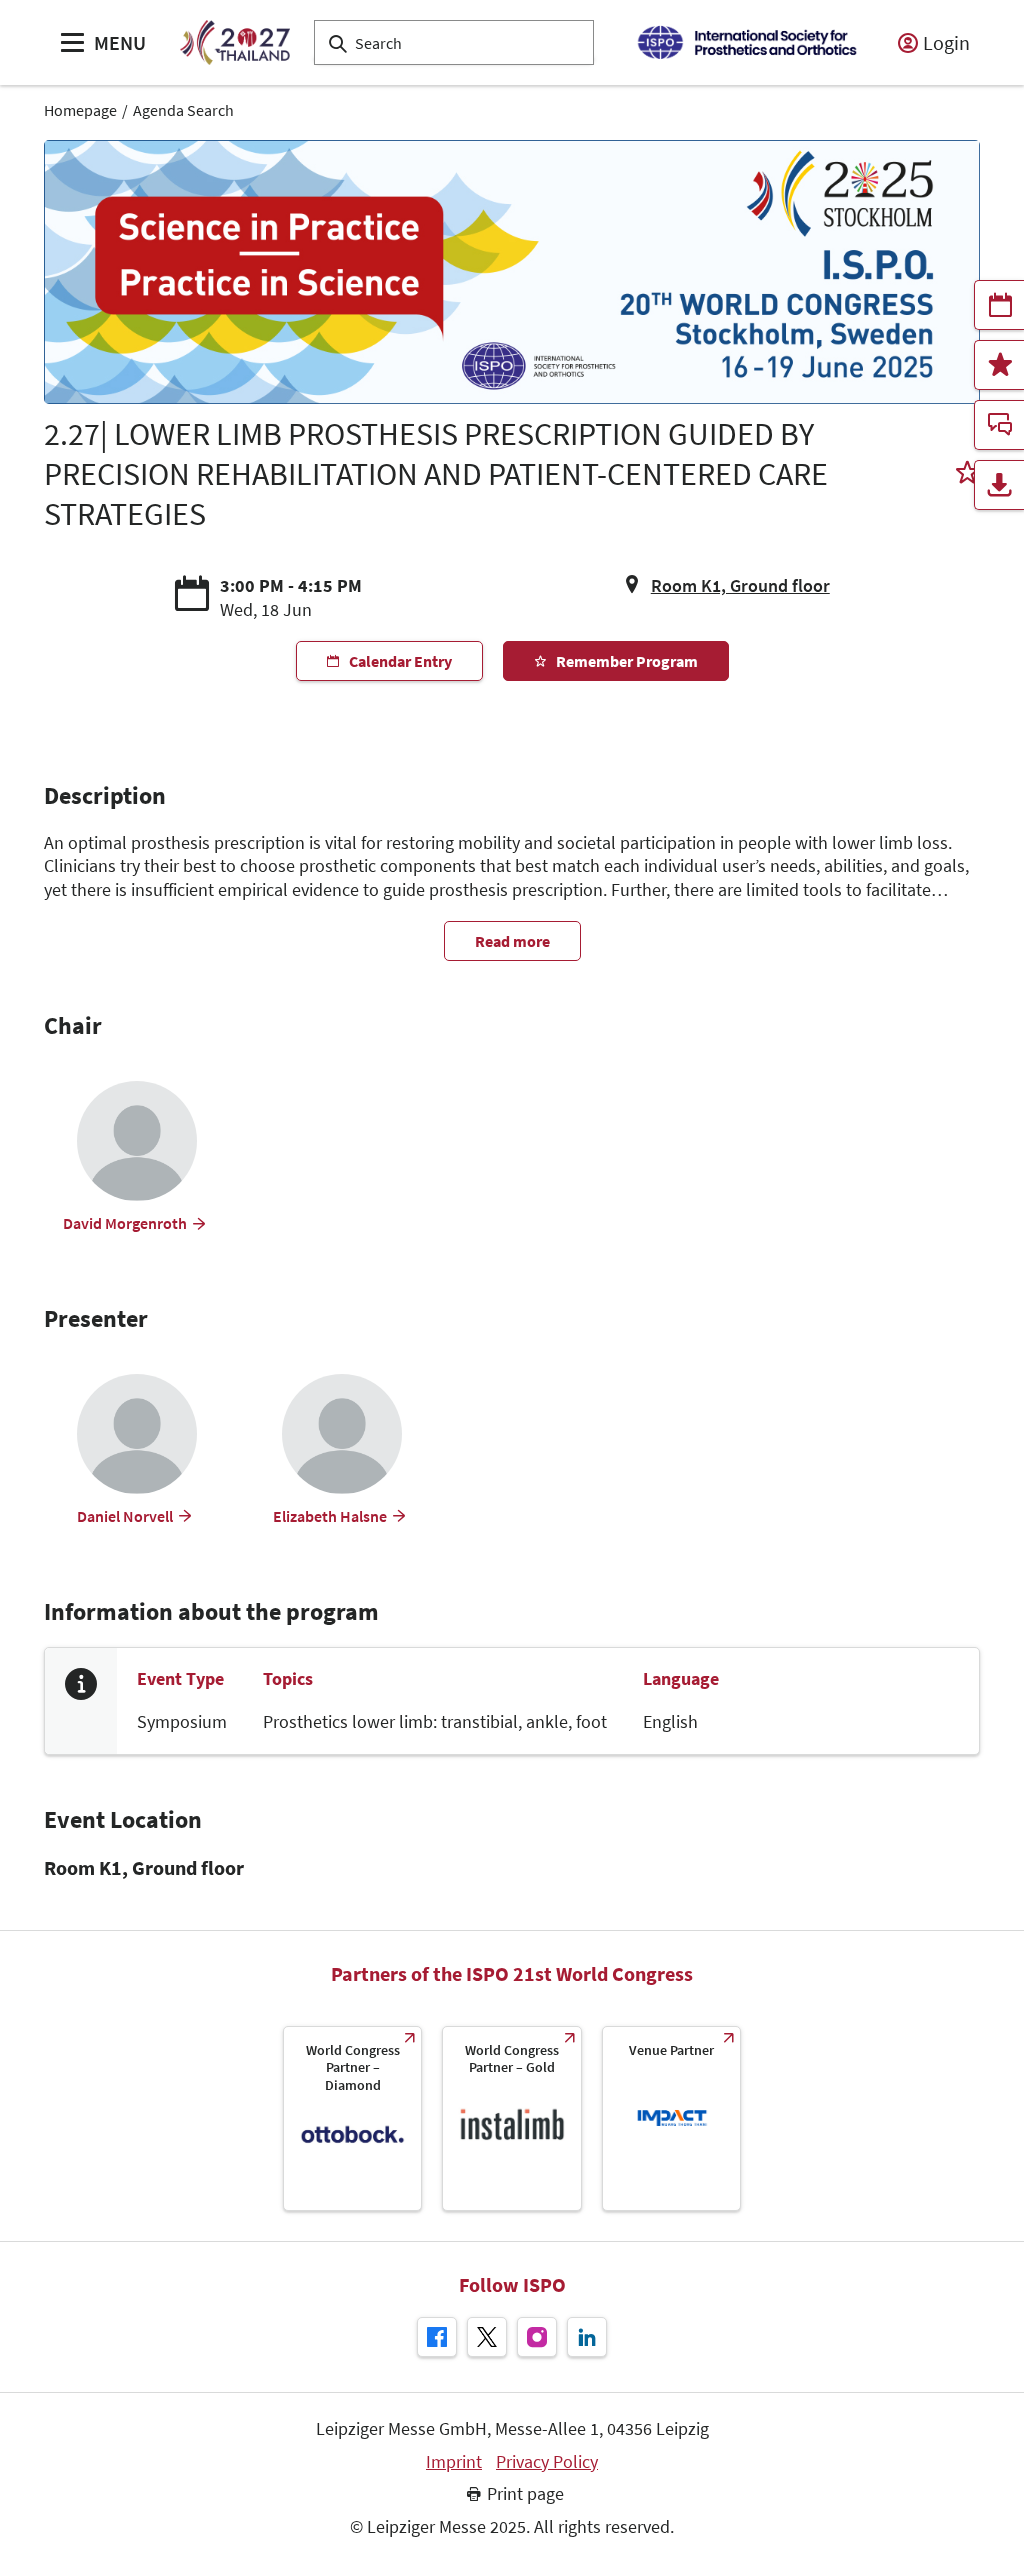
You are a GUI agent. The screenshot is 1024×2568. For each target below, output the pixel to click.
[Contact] (999, 425)
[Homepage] (234, 42)
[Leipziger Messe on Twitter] (487, 2337)
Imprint (454, 2462)
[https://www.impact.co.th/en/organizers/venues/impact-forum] (671, 2118)
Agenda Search (183, 110)
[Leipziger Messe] (746, 42)
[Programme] (999, 305)
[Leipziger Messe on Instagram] (537, 2337)
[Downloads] (999, 485)
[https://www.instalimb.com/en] (511, 2118)
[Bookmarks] (999, 365)
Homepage (80, 110)
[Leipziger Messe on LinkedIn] (587, 2337)
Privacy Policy (547, 2462)
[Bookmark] (967, 474)
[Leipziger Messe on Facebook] (437, 2337)
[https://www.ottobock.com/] (352, 2118)
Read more (512, 941)
